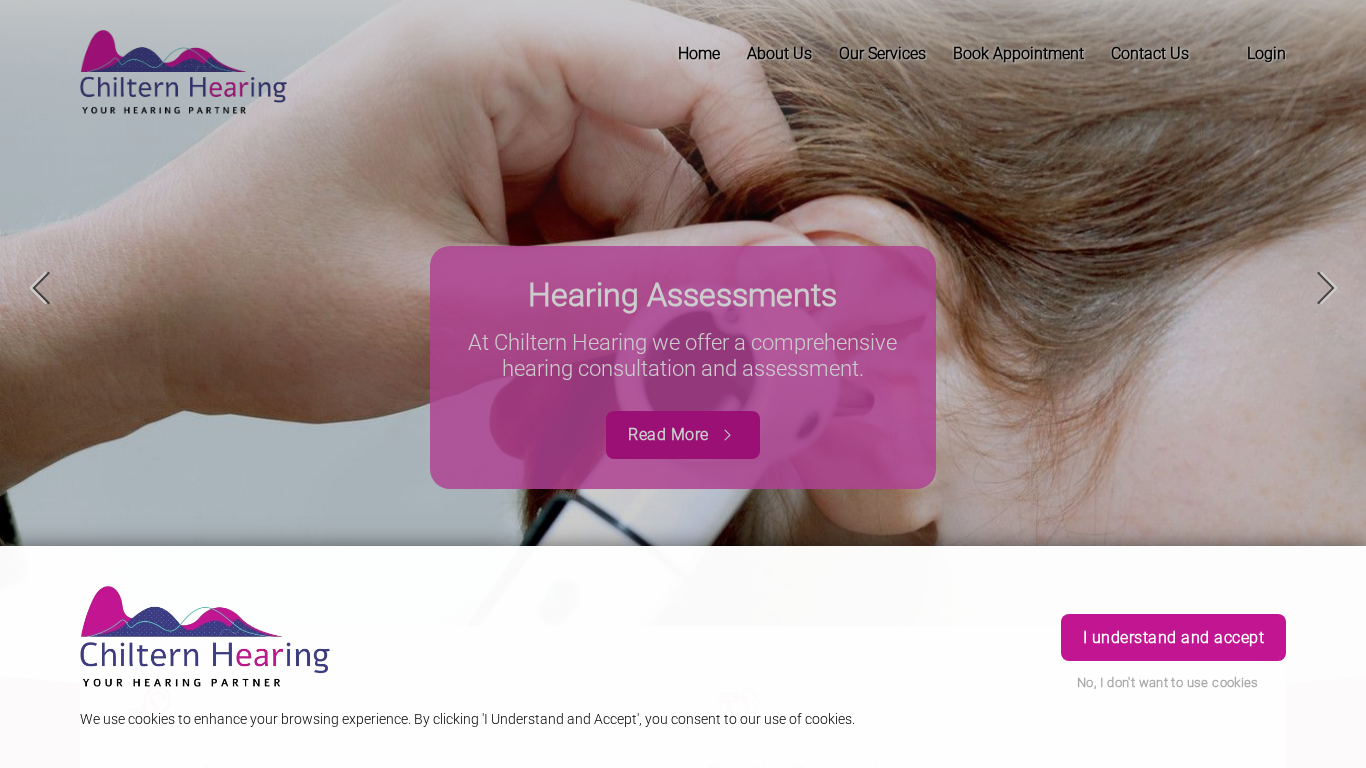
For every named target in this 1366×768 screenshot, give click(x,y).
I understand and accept (1173, 637)
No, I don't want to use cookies (1168, 682)
